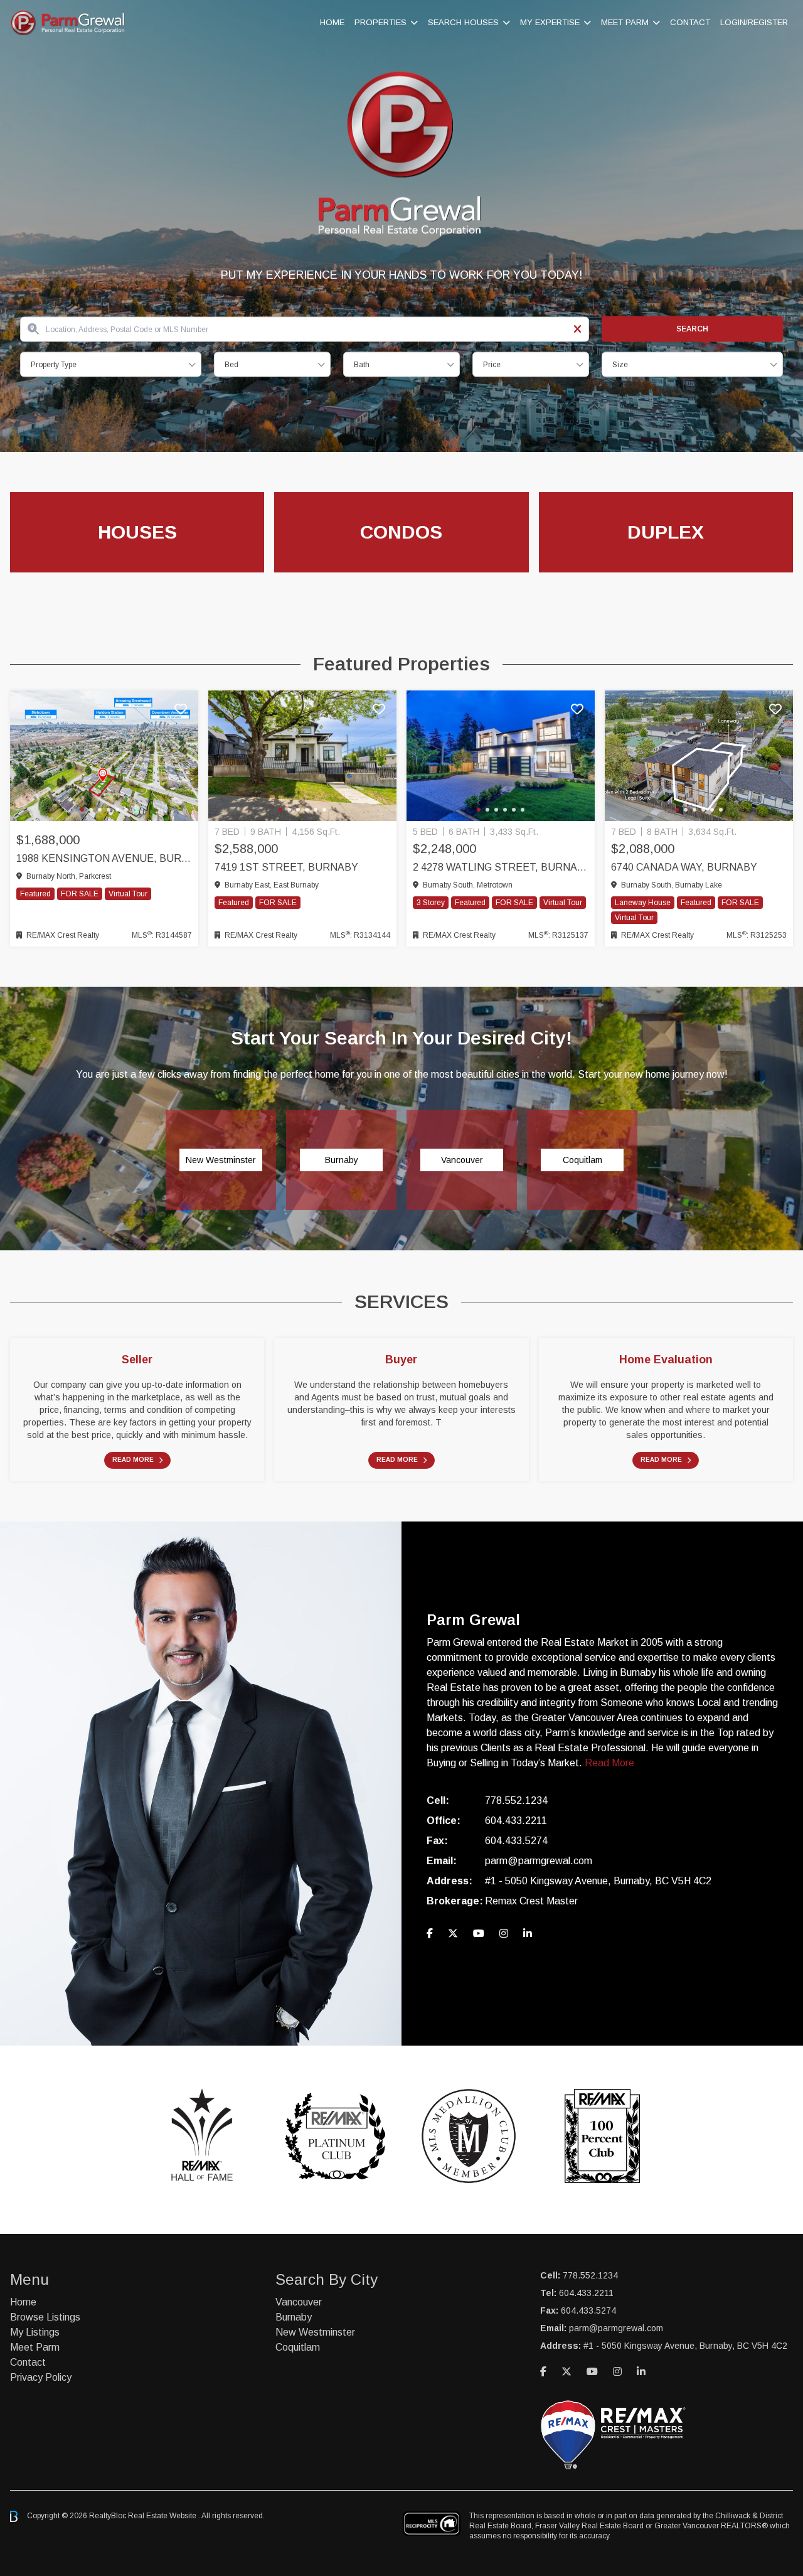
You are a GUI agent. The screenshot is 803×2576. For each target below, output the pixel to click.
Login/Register (754, 22)
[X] (453, 1934)
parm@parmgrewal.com (539, 1861)
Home (332, 22)
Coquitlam (298, 2347)
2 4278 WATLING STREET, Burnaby (501, 867)
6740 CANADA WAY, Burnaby (684, 867)
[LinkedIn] (528, 1934)
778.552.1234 (516, 1801)
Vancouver (299, 2302)
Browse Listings (45, 2317)
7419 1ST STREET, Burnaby (286, 867)
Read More (133, 1460)
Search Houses (463, 22)
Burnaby (294, 2317)
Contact (690, 22)
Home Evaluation (666, 1360)
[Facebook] (430, 1934)
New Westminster (315, 2332)
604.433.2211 (516, 1821)
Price (492, 365)
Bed (231, 365)
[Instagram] (504, 1934)
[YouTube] (479, 1934)
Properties (380, 22)
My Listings (35, 2332)
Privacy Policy (41, 2377)
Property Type (54, 365)
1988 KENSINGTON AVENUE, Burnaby (104, 858)
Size (620, 365)
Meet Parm (625, 22)
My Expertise (550, 22)
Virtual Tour (128, 894)
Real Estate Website (163, 2516)
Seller (137, 1360)
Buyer (401, 1360)
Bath (362, 365)
